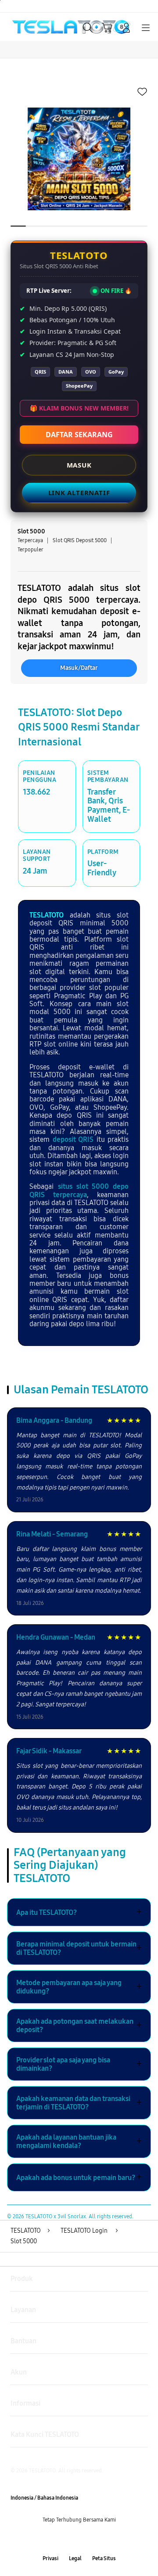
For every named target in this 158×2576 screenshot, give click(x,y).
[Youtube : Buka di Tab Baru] (105, 2539)
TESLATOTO (47, 915)
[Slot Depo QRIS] (27, 27)
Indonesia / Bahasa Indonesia (44, 2498)
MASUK (79, 465)
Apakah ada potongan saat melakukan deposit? (79, 2026)
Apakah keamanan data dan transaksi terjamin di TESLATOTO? (79, 2103)
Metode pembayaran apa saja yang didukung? (79, 1987)
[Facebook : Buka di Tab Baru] (53, 2539)
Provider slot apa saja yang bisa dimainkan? (79, 2064)
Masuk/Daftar (79, 668)
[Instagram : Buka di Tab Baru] (88, 2539)
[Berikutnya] (149, 159)
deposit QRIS (73, 1139)
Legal (75, 2558)
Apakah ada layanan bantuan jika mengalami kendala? (79, 2141)
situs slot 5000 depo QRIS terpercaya (79, 1190)
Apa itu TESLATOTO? (79, 1912)
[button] (107, 28)
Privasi (50, 2558)
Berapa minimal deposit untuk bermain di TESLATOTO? (79, 1948)
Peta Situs (104, 2558)
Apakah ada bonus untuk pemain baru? (79, 2177)
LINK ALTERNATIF (79, 493)
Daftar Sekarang (79, 435)
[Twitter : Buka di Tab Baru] (70, 2539)
